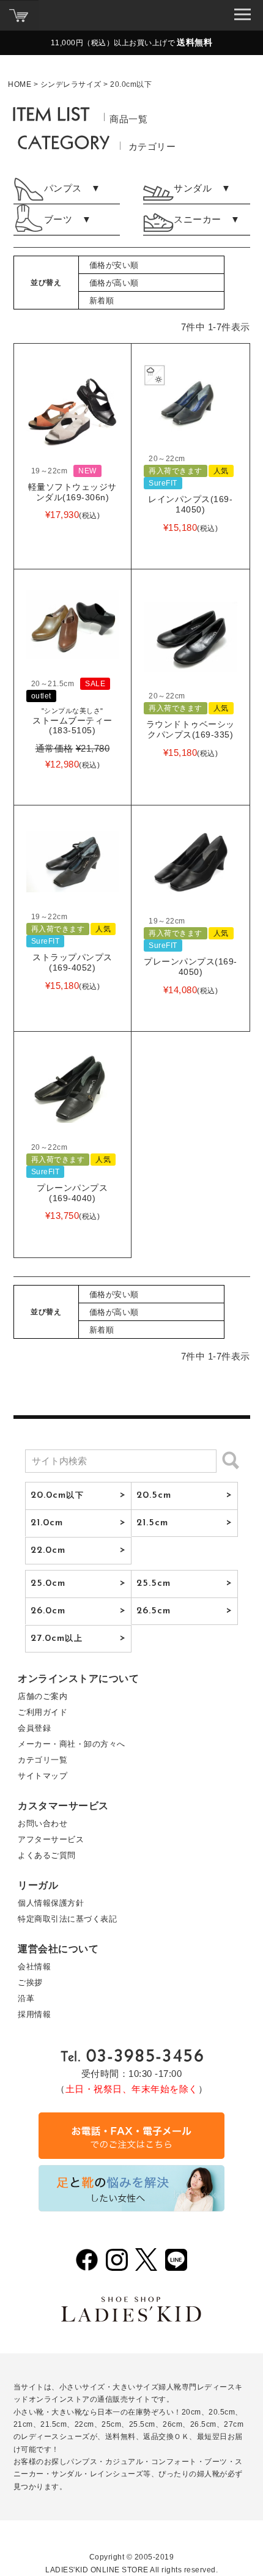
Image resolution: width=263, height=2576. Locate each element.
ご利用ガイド (43, 1712)
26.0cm (48, 1611)
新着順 (102, 301)
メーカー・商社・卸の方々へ (72, 1744)
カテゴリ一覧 (43, 1760)
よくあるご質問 (47, 1855)
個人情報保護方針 (51, 1903)
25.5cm (154, 1583)
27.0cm (57, 1638)
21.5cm (153, 1523)
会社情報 (34, 1967)
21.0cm (47, 1523)
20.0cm (57, 1495)
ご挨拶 (30, 1982)
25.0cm (48, 1583)
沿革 (26, 1998)
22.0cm (48, 1550)
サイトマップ (43, 1776)
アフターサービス (51, 1839)
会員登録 (34, 1728)
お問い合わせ (43, 1823)
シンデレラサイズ (71, 84)
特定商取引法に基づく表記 (67, 1919)
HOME (20, 84)
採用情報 (34, 2014)
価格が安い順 (114, 265)
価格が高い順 (114, 283)
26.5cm (154, 1611)
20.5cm (154, 1495)
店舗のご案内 (43, 1696)
